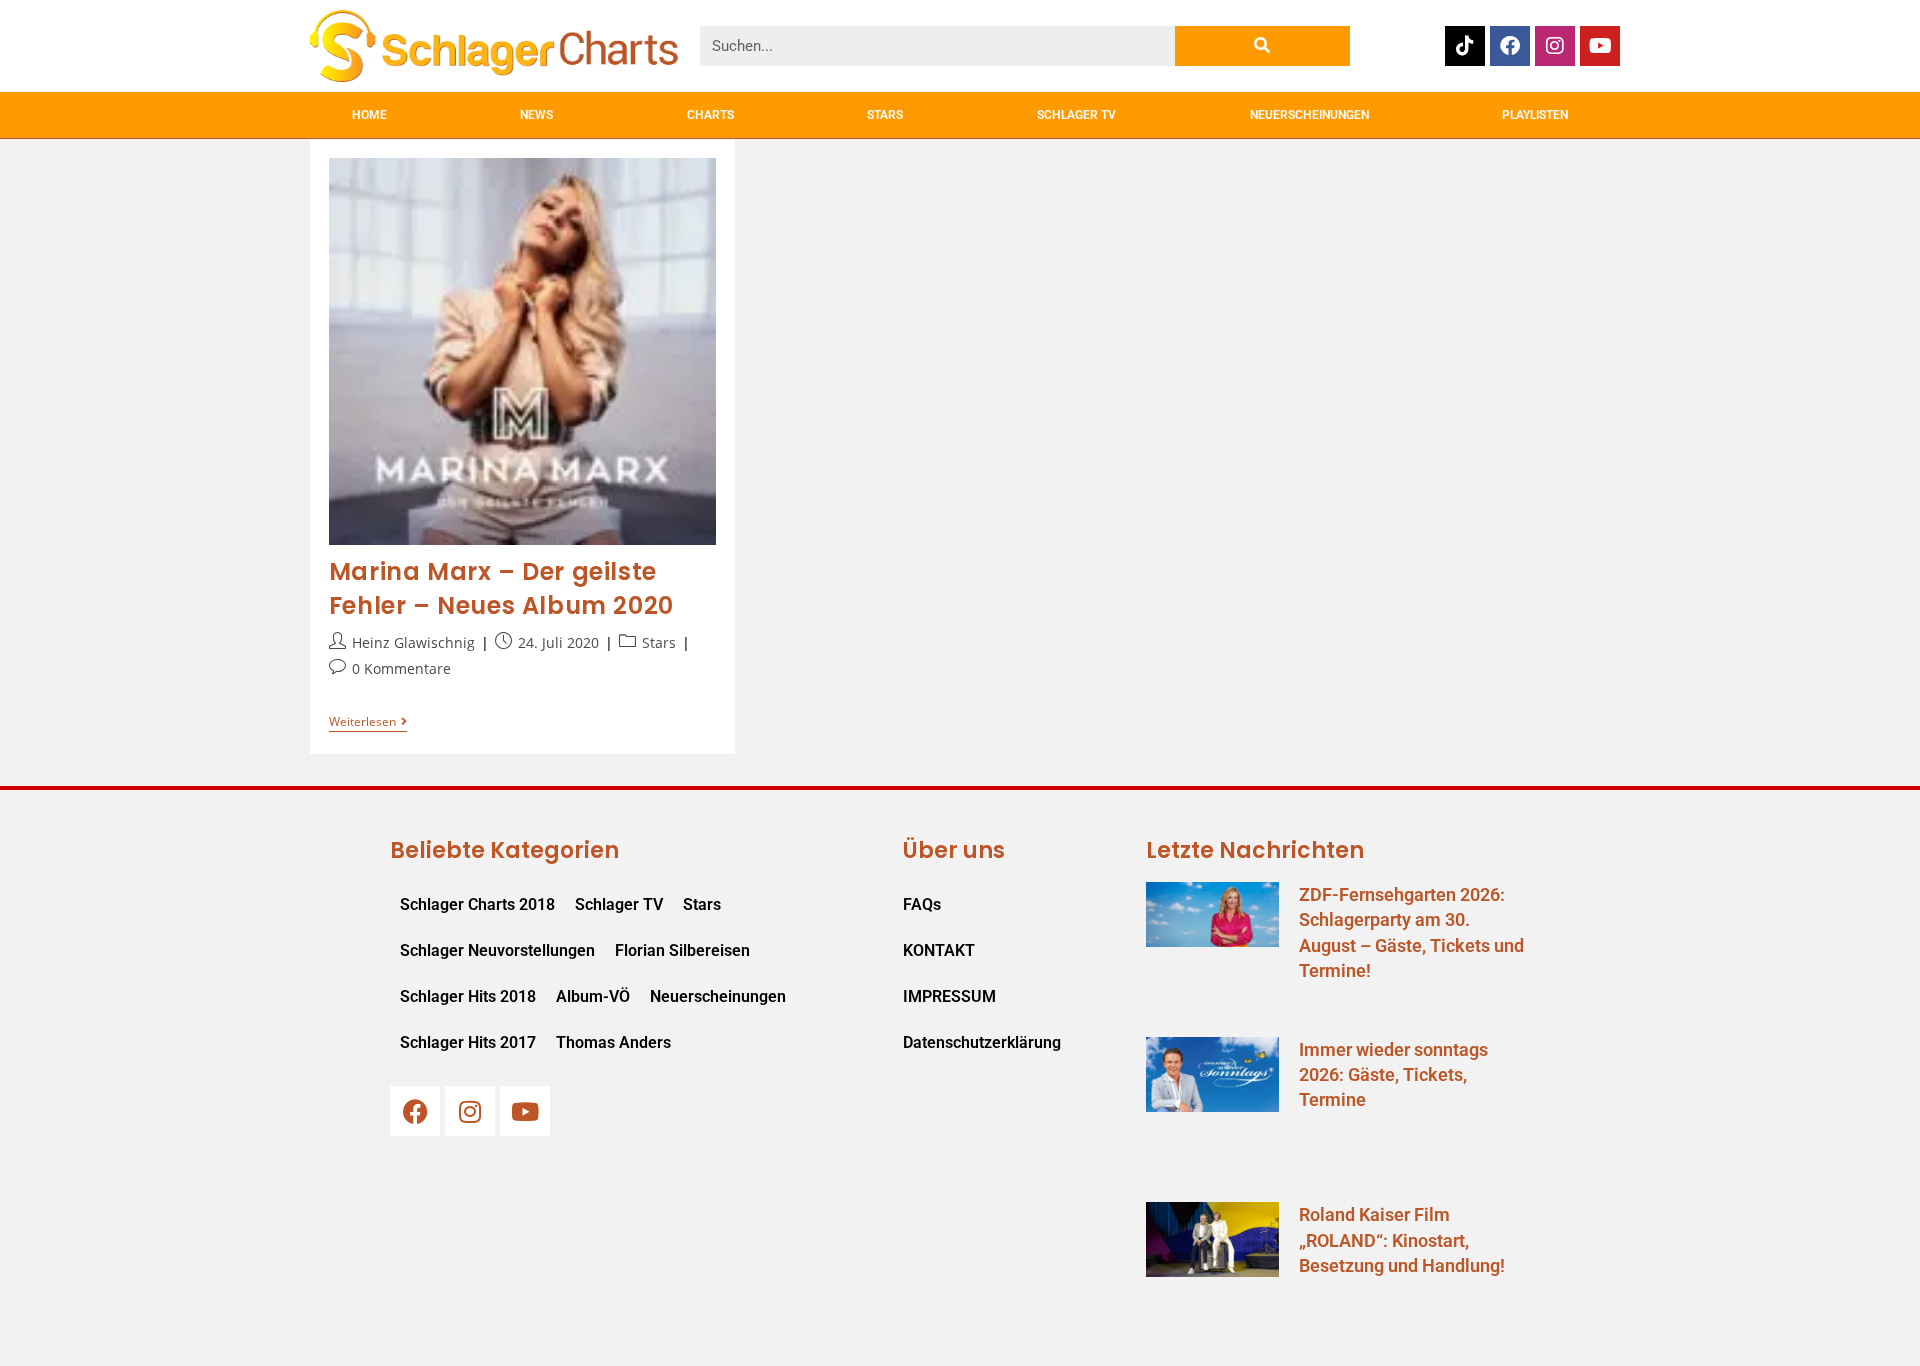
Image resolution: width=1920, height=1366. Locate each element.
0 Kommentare (401, 668)
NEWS (536, 115)
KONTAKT (939, 950)
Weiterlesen (368, 722)
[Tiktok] (1465, 46)
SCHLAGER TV (1076, 115)
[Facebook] (1510, 46)
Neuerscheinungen (718, 996)
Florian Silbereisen (682, 950)
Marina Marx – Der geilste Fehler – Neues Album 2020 (501, 588)
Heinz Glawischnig (413, 642)
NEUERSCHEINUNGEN (1309, 115)
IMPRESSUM (949, 996)
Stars (659, 642)
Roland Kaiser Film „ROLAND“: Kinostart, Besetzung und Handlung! (1402, 1239)
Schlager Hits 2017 (468, 1042)
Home (369, 115)
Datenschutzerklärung (982, 1042)
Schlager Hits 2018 (468, 996)
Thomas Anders (613, 1042)
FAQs (922, 904)
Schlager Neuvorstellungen (497, 950)
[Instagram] (1555, 46)
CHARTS (710, 115)
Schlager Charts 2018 (477, 904)
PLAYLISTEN (1535, 115)
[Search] (1262, 46)
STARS (885, 115)
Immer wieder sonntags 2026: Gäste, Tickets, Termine (1393, 1074)
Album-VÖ (593, 996)
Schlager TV (619, 904)
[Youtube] (1600, 46)
